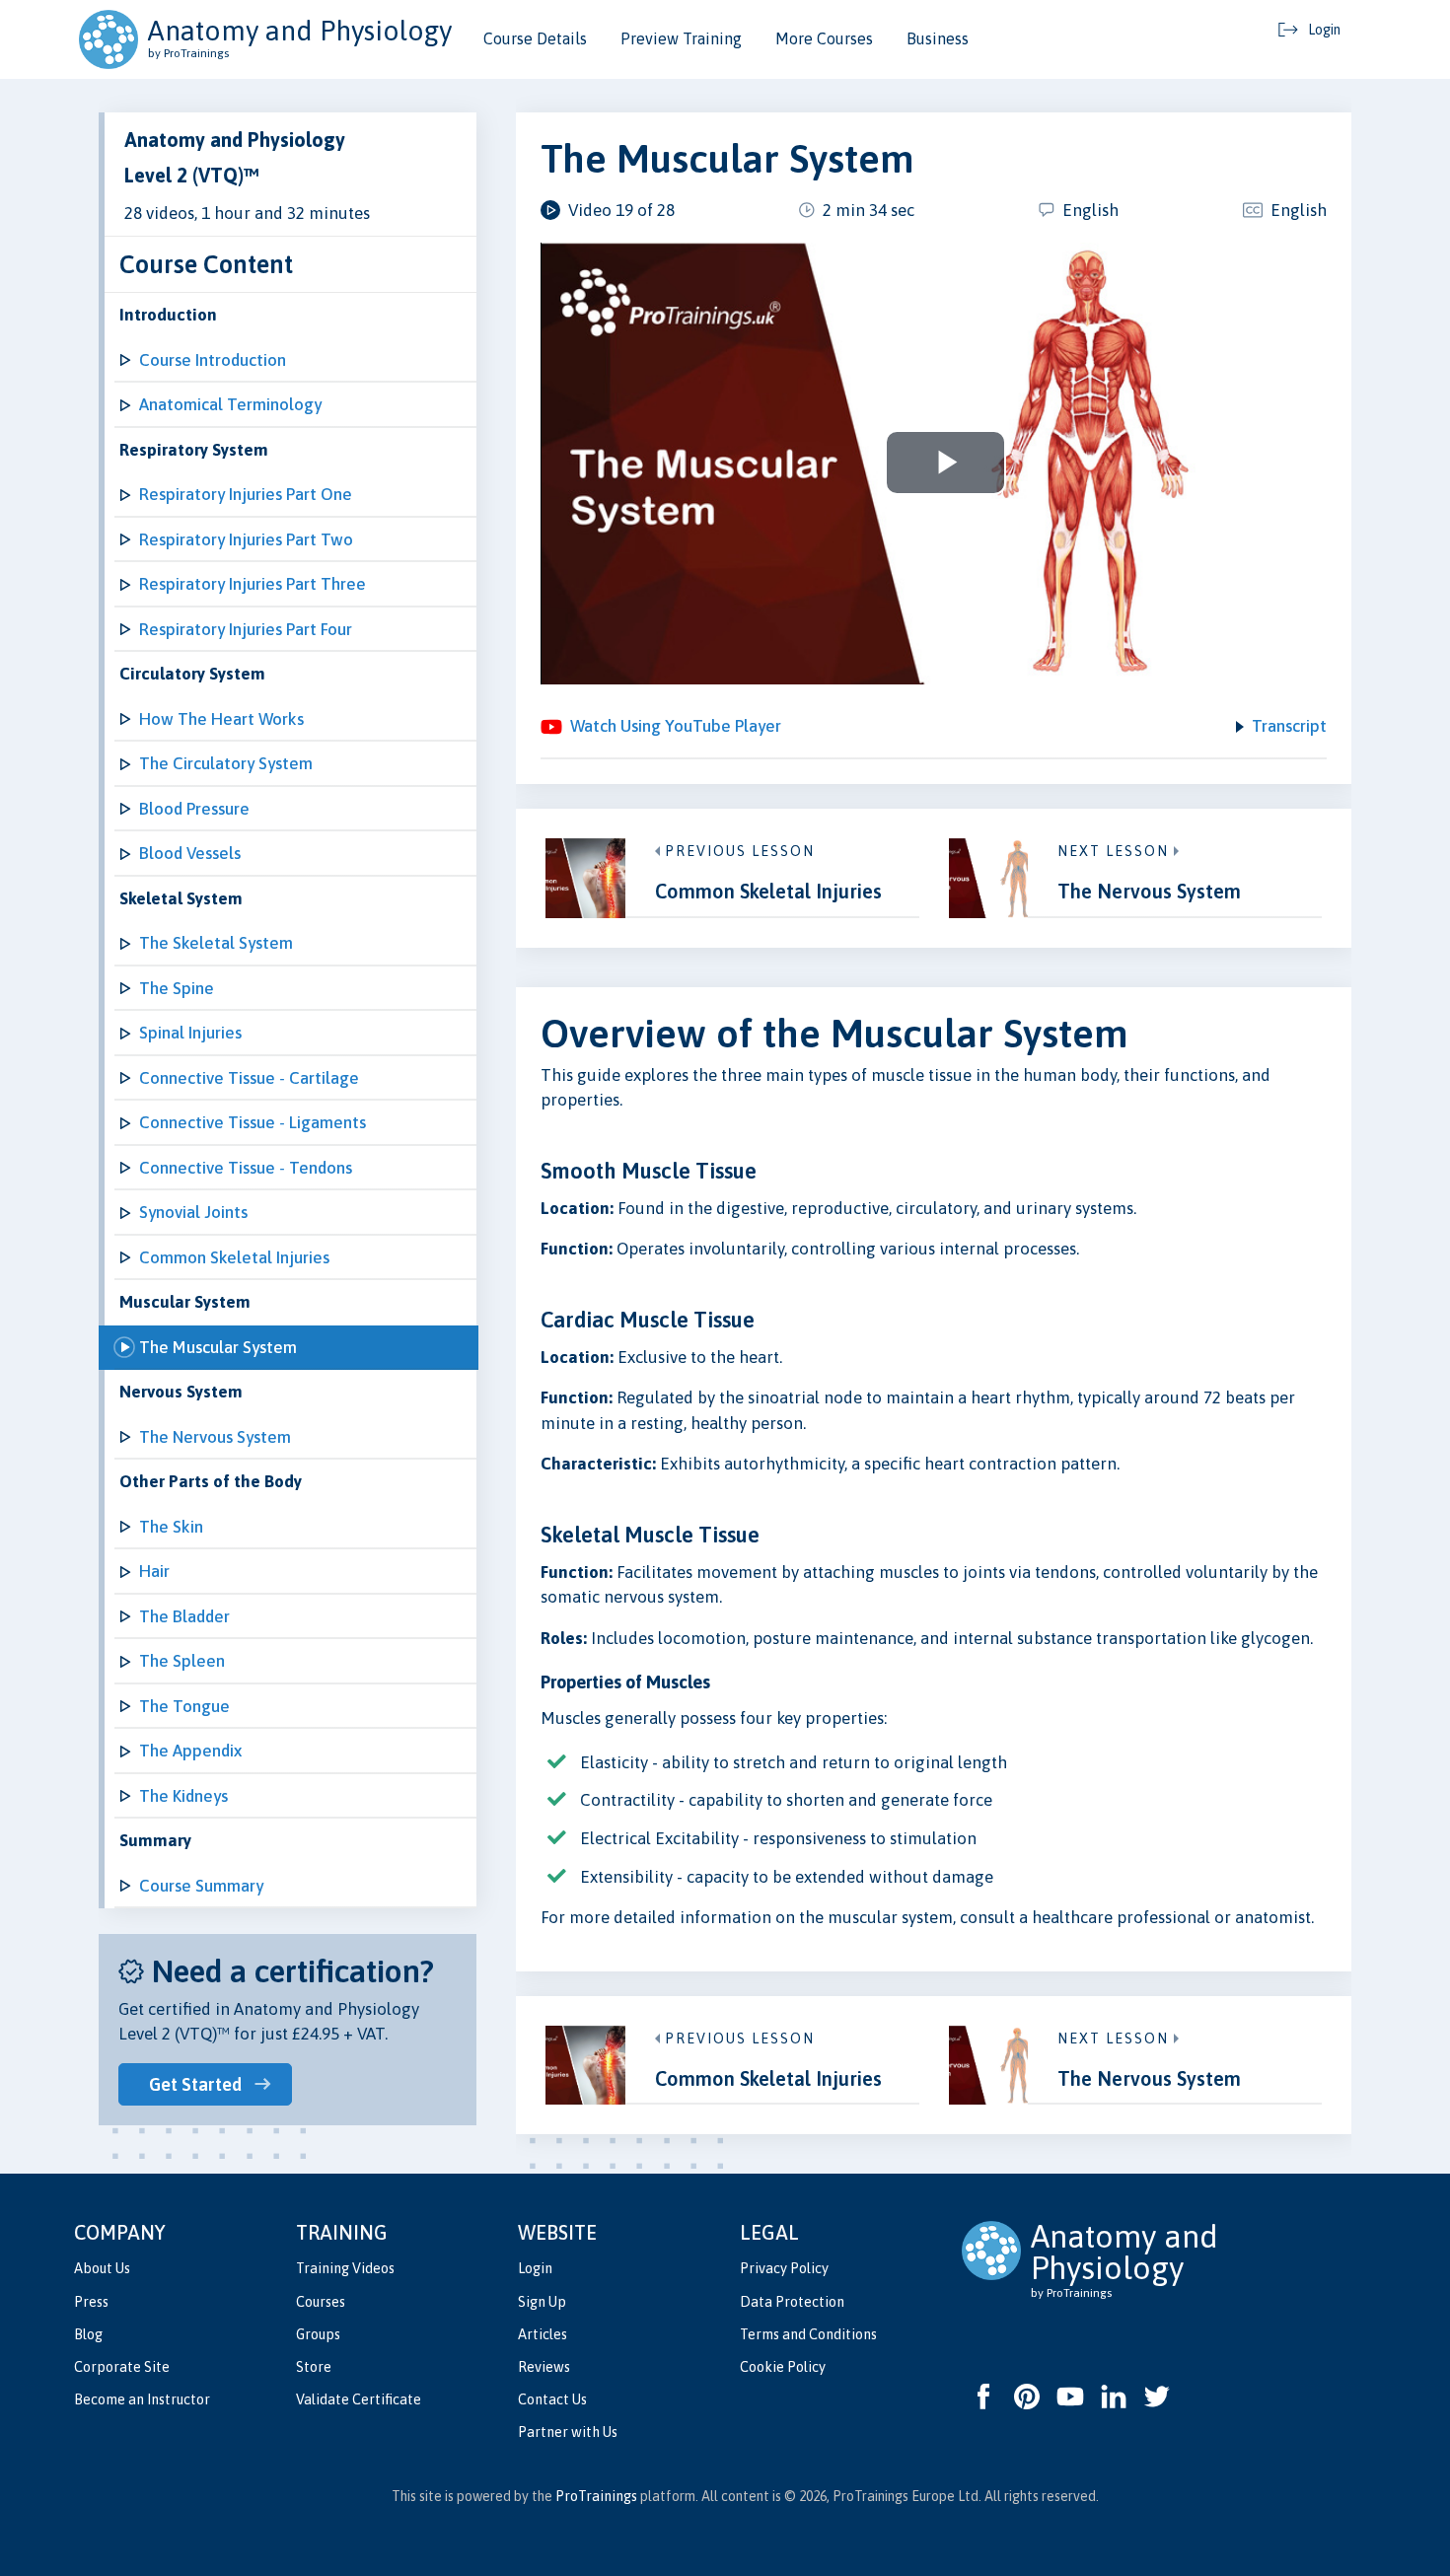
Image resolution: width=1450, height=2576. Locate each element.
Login (535, 2268)
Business (938, 38)
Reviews (544, 2367)
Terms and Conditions (808, 2334)
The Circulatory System (226, 763)
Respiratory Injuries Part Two (246, 539)
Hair (154, 1571)
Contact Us (552, 2399)
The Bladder (184, 1616)
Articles (543, 2334)
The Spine (177, 988)
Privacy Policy (784, 2268)
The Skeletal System (216, 943)
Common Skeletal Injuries (234, 1257)
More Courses (824, 38)
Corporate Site (122, 2367)
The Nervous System (215, 1437)
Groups (318, 2334)
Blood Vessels (190, 853)
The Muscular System (218, 1347)
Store (314, 2367)
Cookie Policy (783, 2367)
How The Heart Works (221, 719)
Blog (88, 2334)
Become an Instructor (142, 2399)
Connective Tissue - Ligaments (253, 1122)
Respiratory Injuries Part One (246, 494)
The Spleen (182, 1661)
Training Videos (345, 2268)
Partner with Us (568, 2432)
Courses (321, 2302)
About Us (102, 2268)
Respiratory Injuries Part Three (253, 584)
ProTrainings (596, 2496)
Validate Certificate (359, 2399)
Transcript (1289, 726)
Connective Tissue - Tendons (246, 1168)
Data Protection (792, 2302)
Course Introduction (213, 360)
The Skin (171, 1527)
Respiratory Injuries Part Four (246, 629)
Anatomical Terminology (230, 404)
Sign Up (542, 2302)
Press (91, 2302)
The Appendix (190, 1751)
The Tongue (184, 1706)
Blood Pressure (194, 809)
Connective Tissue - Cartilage (249, 1078)
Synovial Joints (193, 1212)
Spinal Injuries (190, 1033)
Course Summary (201, 1886)
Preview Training (681, 38)
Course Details (535, 38)
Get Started (195, 2084)
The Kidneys (183, 1796)
